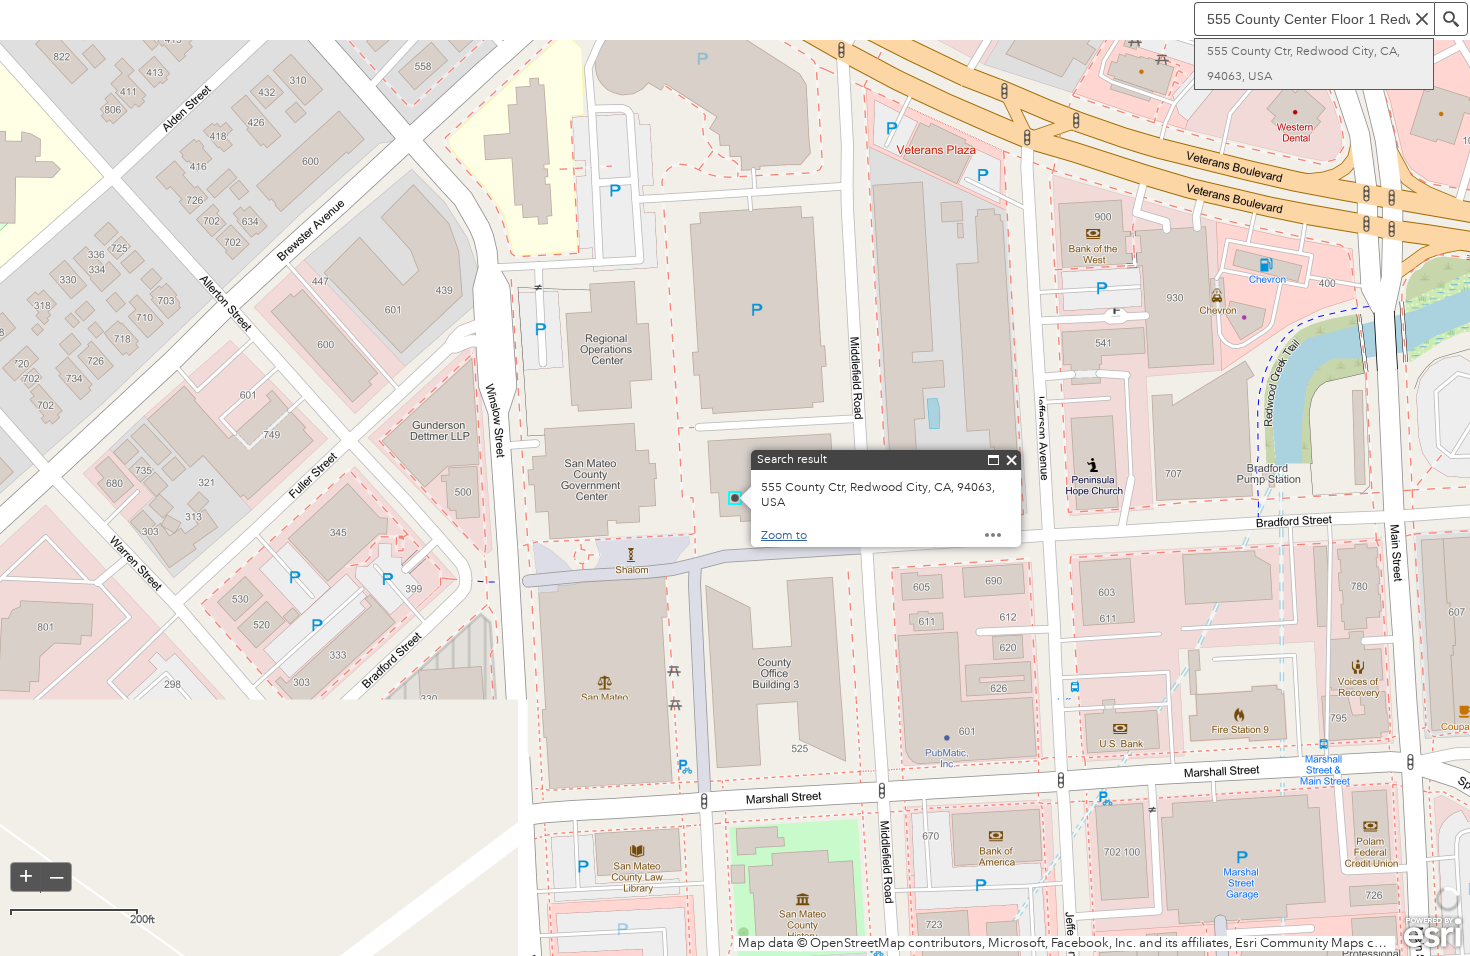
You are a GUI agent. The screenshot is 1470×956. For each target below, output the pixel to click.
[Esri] (1432, 933)
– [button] (56, 876)
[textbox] (1314, 19)
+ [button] (26, 876)
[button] (1422, 19)
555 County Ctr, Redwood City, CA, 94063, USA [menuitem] (1303, 64)
